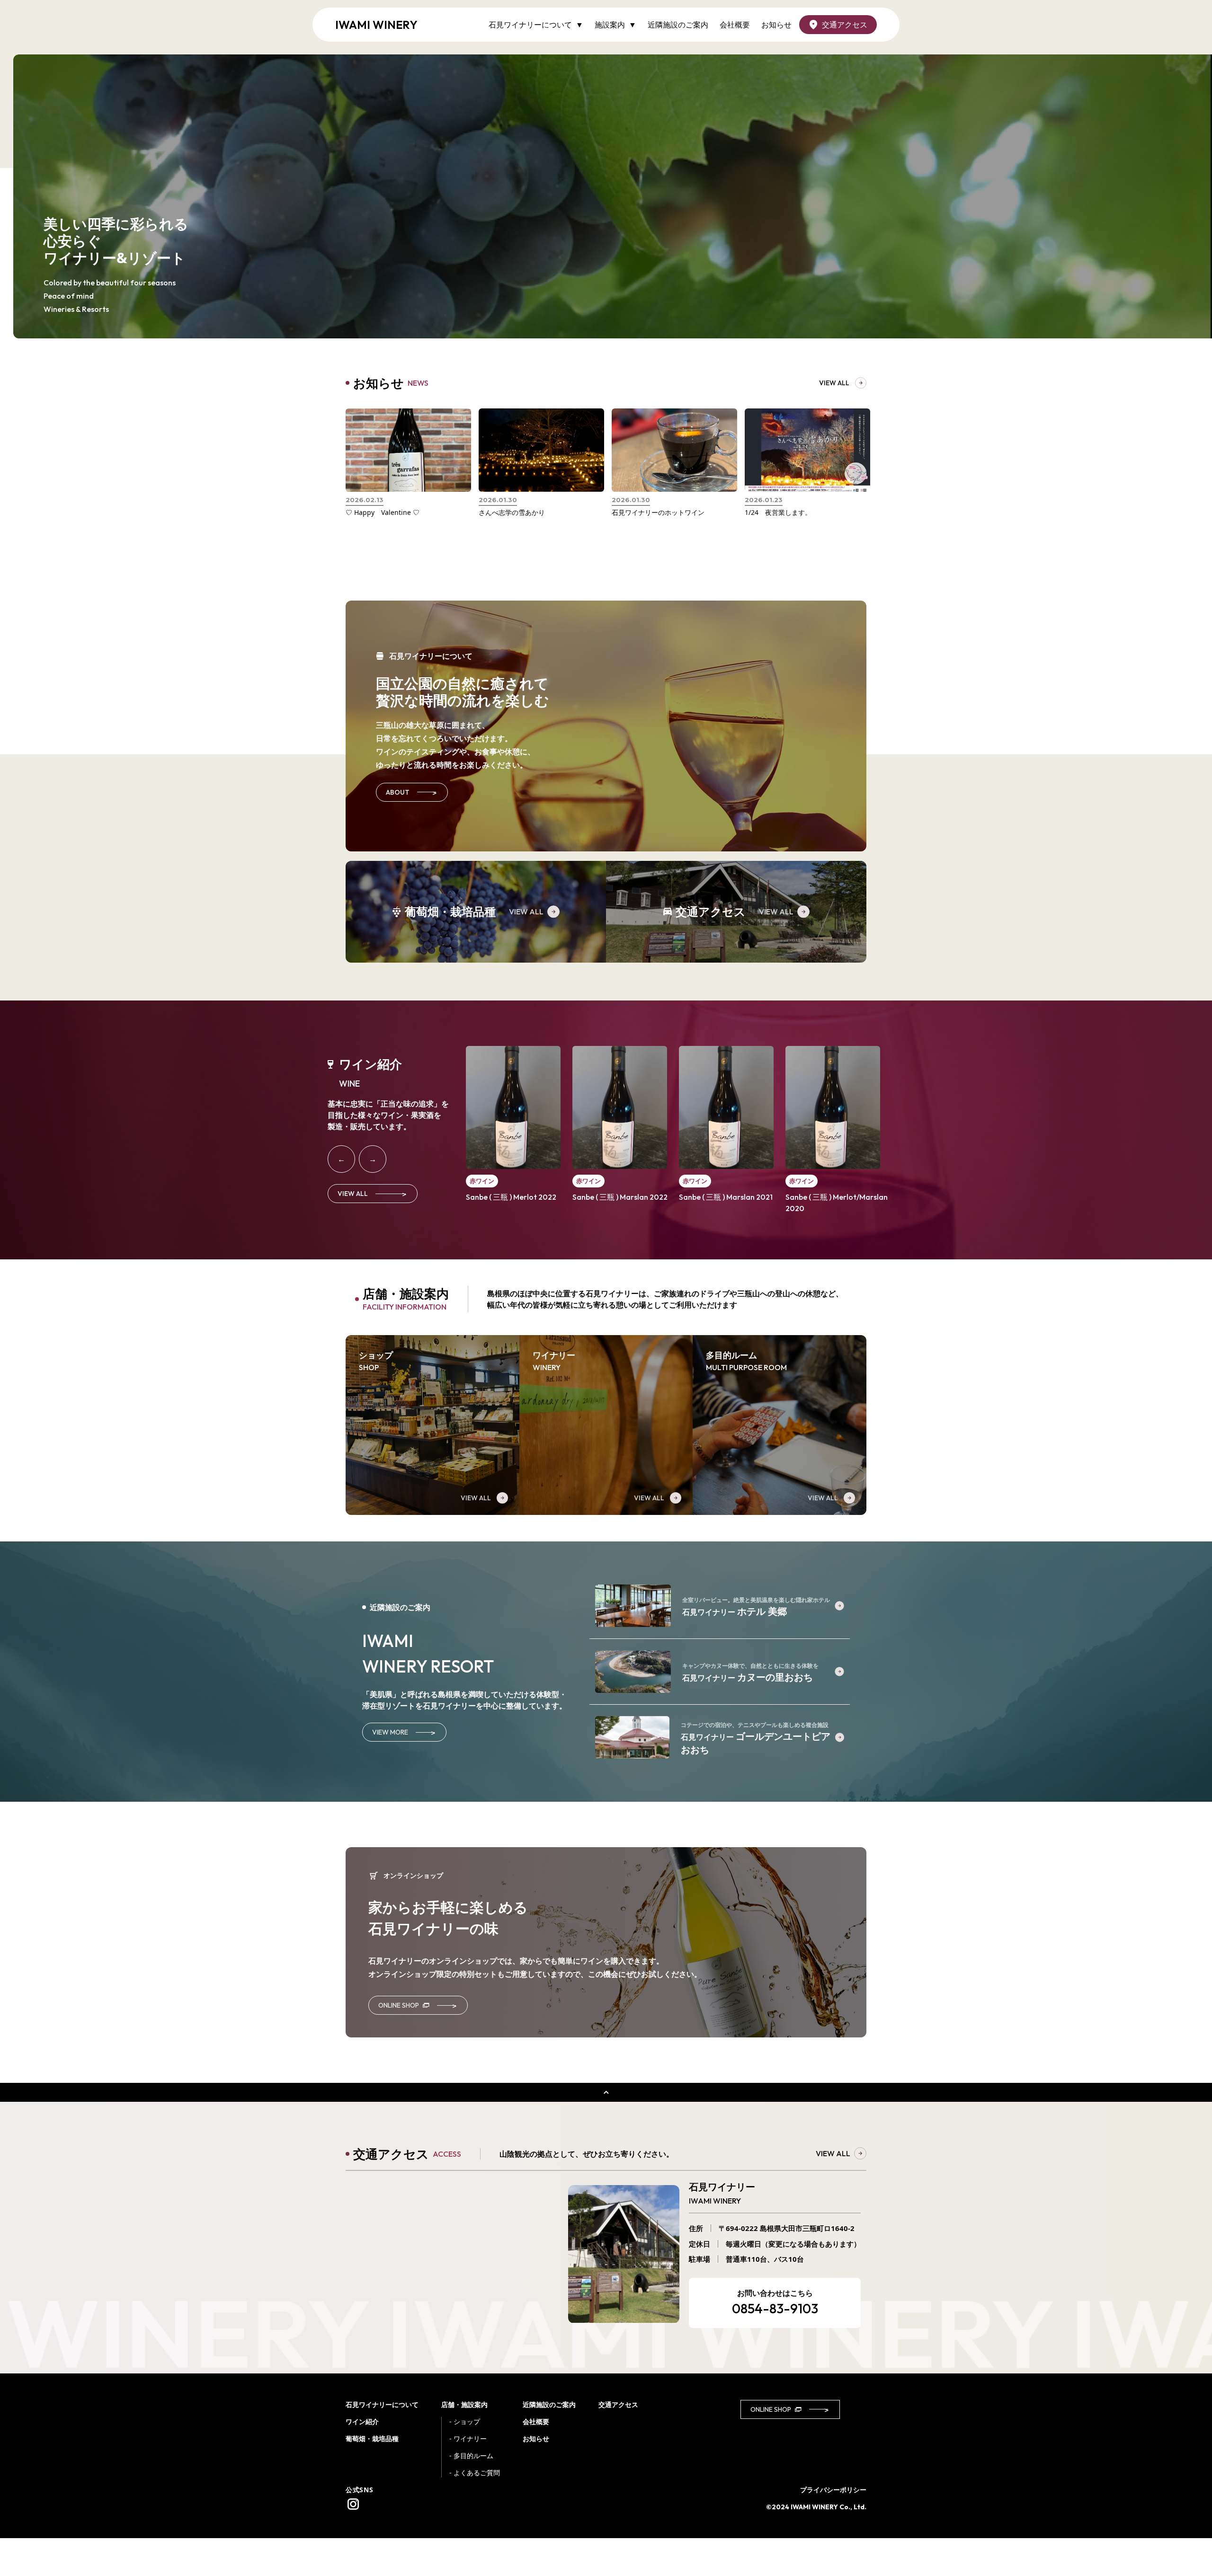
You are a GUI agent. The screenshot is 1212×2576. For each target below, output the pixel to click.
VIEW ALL (526, 912)
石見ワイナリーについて (382, 2404)
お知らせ (776, 25)
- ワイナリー (468, 2439)
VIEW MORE (404, 1732)
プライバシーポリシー (833, 2490)
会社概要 (735, 25)
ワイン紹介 (362, 2421)
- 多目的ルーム (471, 2456)
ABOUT (412, 792)
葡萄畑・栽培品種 (372, 2439)
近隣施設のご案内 (678, 25)
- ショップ (465, 2421)
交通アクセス (845, 25)
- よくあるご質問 (475, 2473)
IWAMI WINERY (376, 25)
